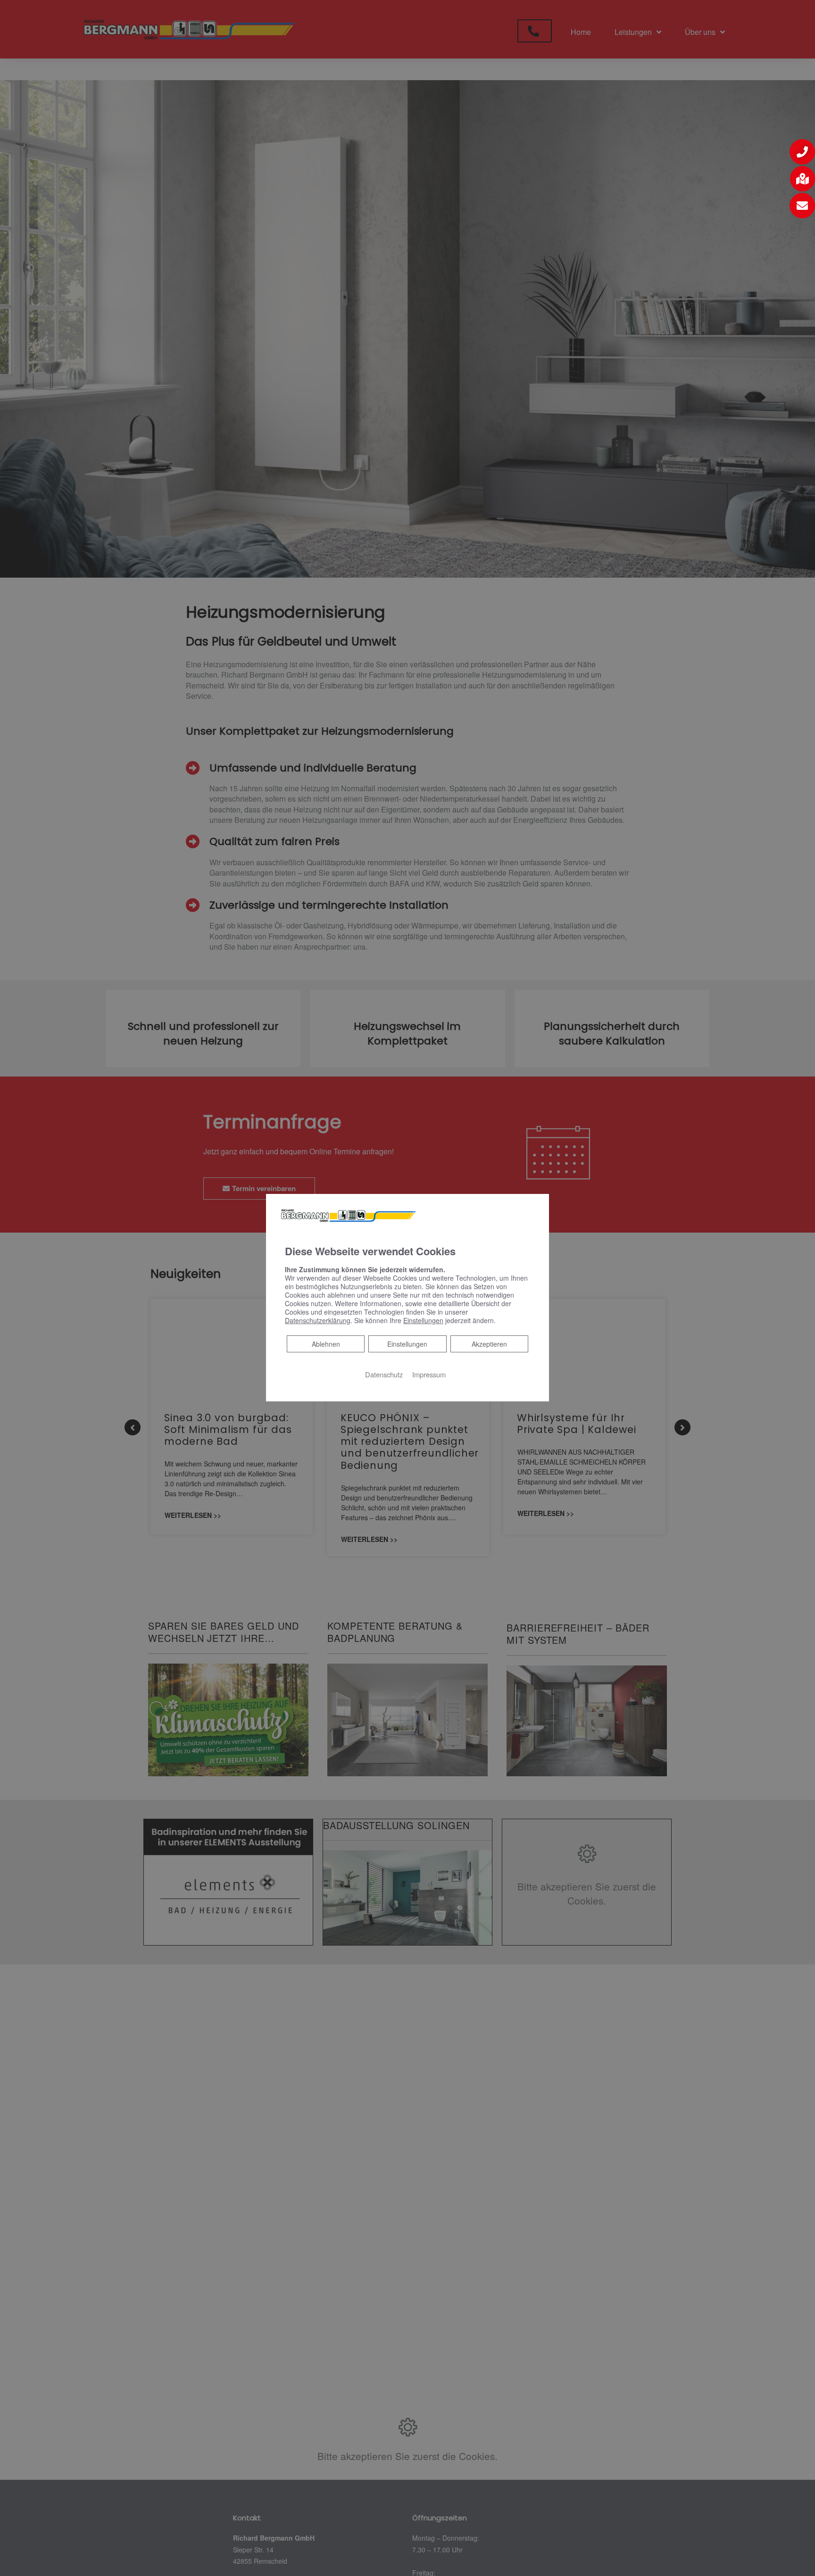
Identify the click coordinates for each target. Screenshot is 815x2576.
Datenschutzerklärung (318, 1320)
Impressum (429, 1374)
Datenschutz (384, 1374)
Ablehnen (326, 1343)
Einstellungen (407, 1343)
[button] (802, 152)
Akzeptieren (489, 1343)
